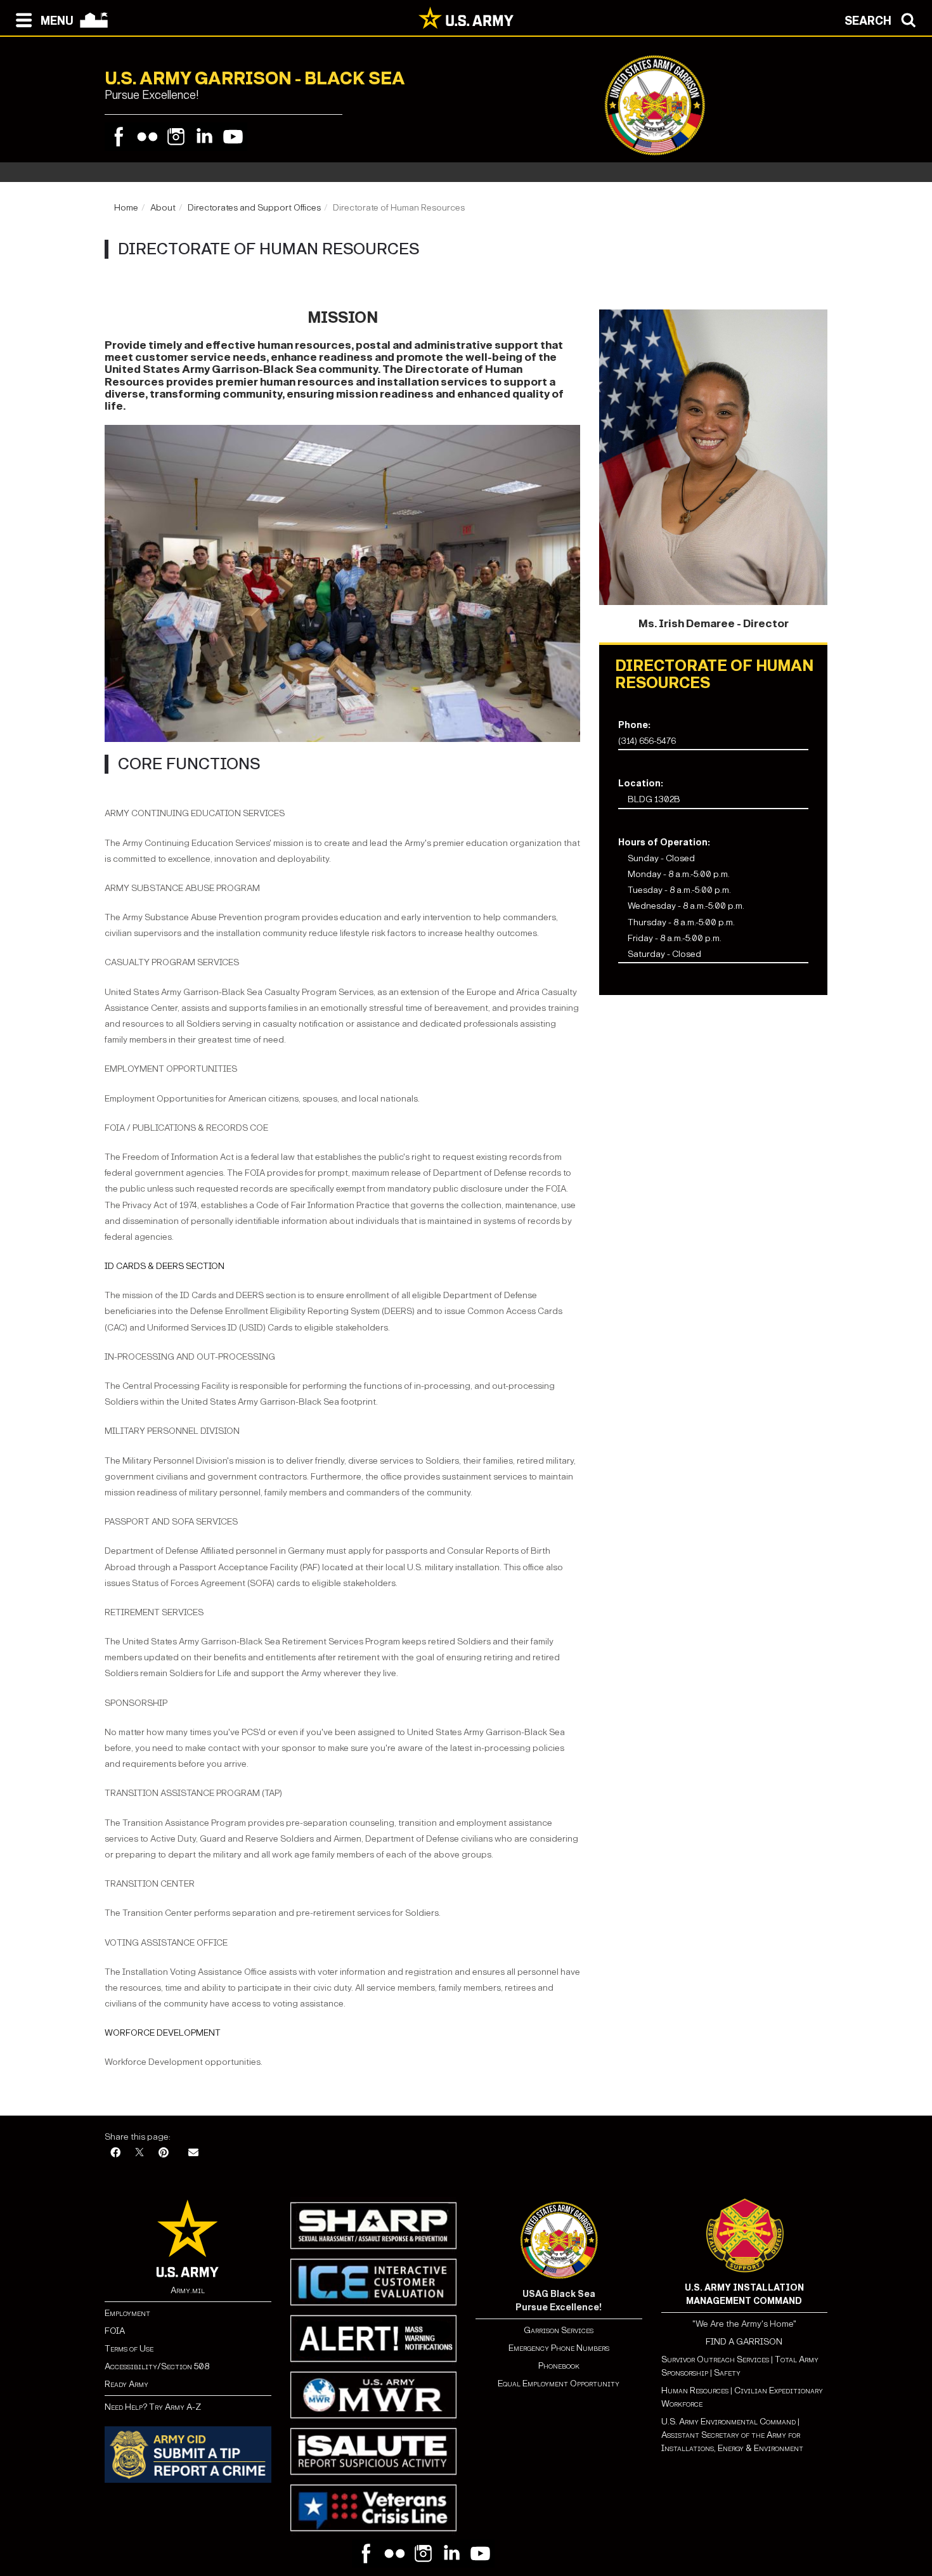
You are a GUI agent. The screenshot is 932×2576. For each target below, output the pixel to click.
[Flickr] (147, 137)
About (163, 208)
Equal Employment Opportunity (559, 2384)
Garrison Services (559, 2330)
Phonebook (559, 2366)
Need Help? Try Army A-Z (153, 2407)
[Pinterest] (164, 2153)
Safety (727, 2373)
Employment (127, 2313)
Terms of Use (129, 2349)
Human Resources (695, 2391)
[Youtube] (233, 137)
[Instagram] (176, 137)
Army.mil (188, 2290)
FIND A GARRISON (744, 2342)
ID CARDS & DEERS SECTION (165, 1266)
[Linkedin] (204, 137)
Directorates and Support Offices (254, 208)
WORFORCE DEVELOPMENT (163, 2033)
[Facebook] (119, 137)
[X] (139, 2153)
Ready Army (126, 2384)
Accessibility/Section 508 (157, 2366)
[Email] (193, 2153)
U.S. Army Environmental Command (728, 2422)
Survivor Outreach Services (715, 2359)
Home (126, 208)
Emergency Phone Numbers (559, 2348)
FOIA (115, 2331)
